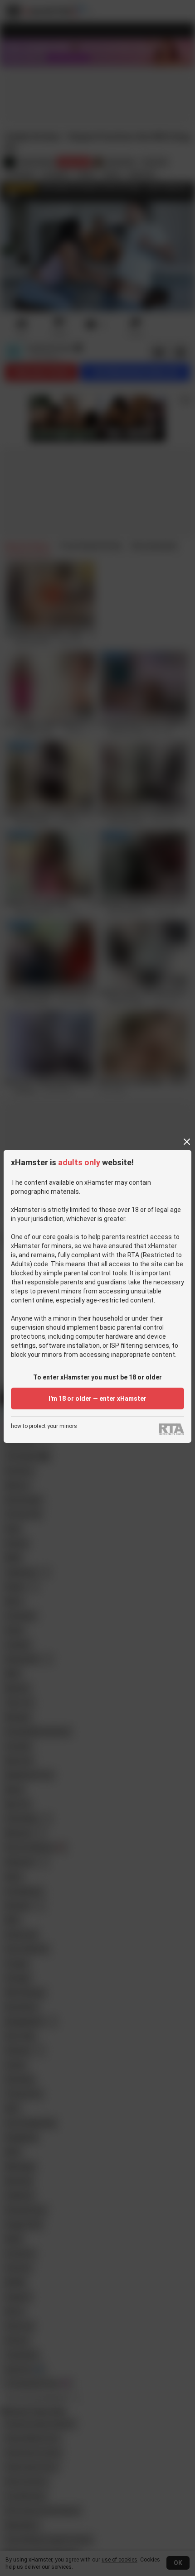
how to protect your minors (44, 1426)
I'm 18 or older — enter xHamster (97, 1399)
